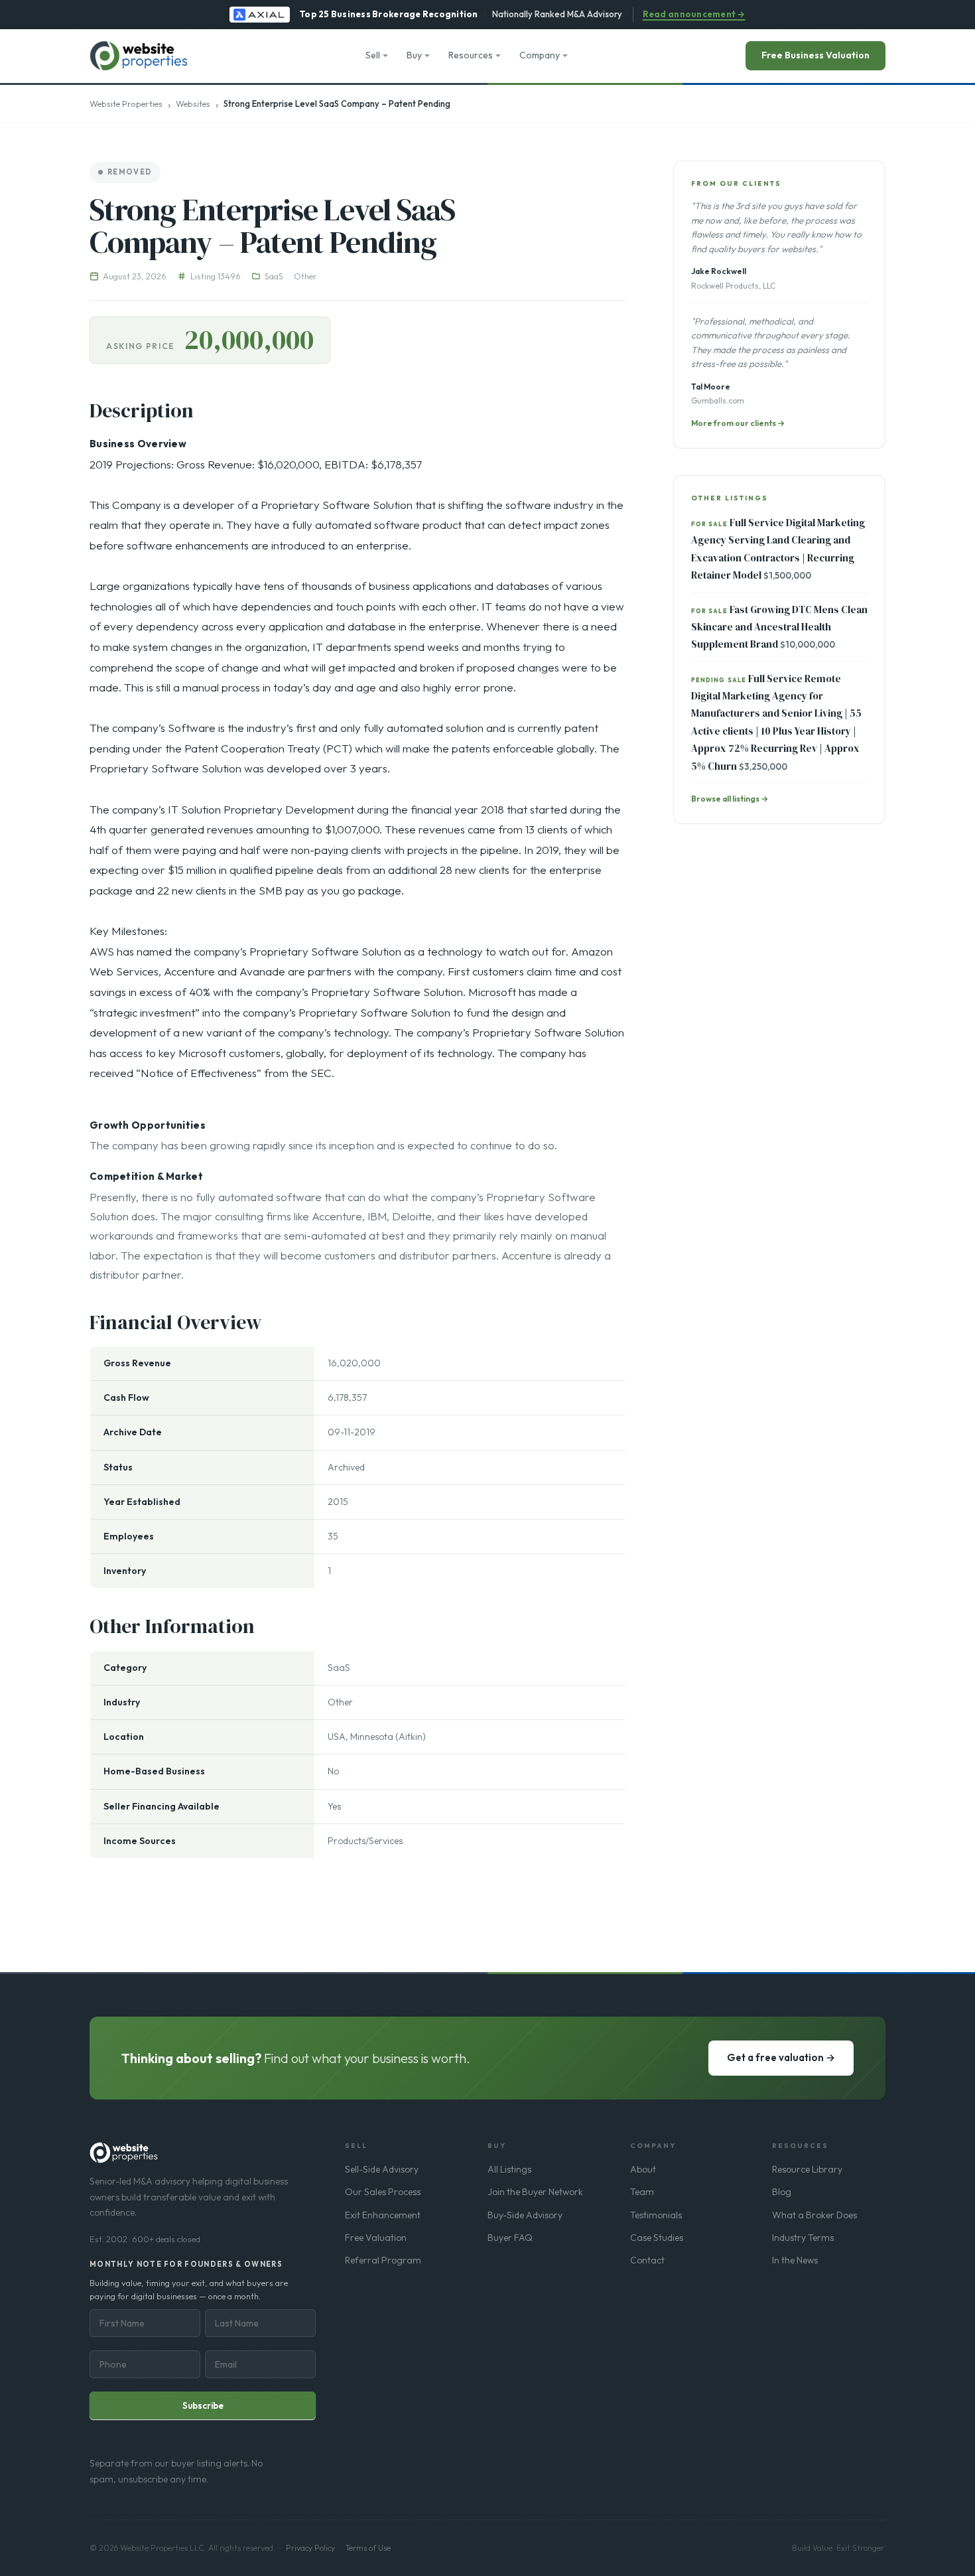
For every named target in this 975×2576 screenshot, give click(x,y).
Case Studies (657, 2238)
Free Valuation (376, 2238)
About (643, 2169)
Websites (193, 104)
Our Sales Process (383, 2192)
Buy (414, 55)
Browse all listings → (730, 799)
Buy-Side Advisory (525, 2215)
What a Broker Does (814, 2215)
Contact (647, 2260)
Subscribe (203, 2405)
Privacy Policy (310, 2548)
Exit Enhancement (383, 2215)
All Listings (509, 2169)
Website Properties (126, 104)
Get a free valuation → (781, 2057)
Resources (471, 55)
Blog (782, 2192)
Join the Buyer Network (535, 2192)
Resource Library (807, 2169)
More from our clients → (738, 423)
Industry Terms (803, 2238)
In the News (795, 2260)
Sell (373, 55)
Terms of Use (368, 2548)
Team (642, 2192)
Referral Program (383, 2260)
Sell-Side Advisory (382, 2169)
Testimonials (656, 2215)
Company (540, 55)
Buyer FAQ (510, 2238)
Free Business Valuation (815, 55)
